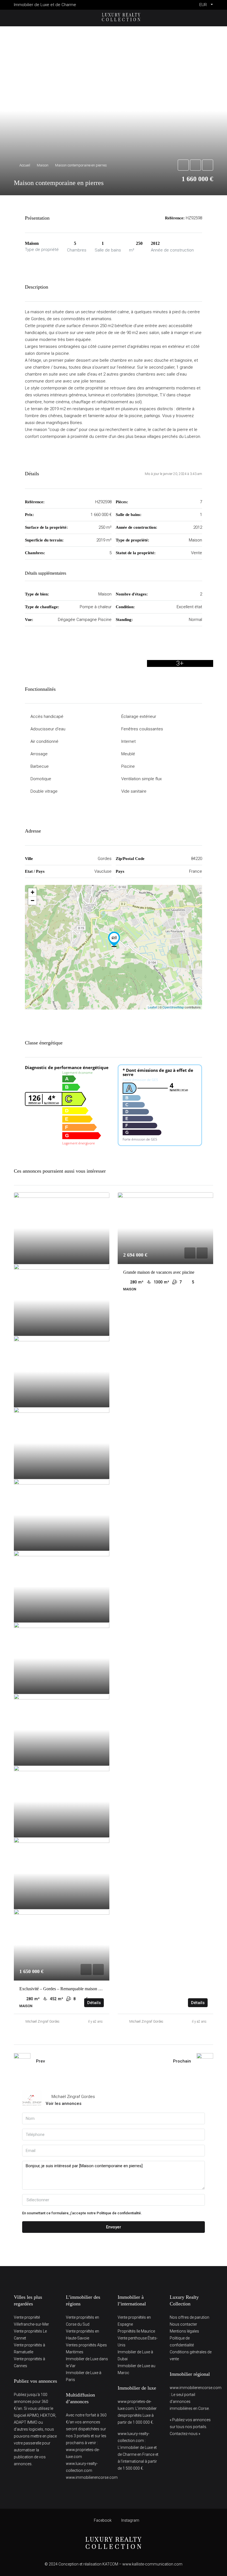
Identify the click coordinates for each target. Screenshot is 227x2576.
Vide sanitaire (134, 791)
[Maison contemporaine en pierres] (114, 939)
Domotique (41, 779)
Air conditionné (44, 741)
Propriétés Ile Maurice (136, 2331)
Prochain (182, 2061)
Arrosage (39, 754)
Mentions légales (184, 2331)
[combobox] (114, 2200)
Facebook (103, 2520)
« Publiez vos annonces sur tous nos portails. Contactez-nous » (190, 2427)
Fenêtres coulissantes (142, 729)
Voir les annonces (64, 2104)
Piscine (128, 766)
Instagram (130, 2520)
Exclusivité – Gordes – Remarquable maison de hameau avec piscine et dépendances (93, 1989)
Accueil (25, 165)
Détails (94, 2003)
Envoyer (114, 2227)
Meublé (128, 754)
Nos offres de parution (189, 2317)
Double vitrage (44, 791)
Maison (43, 165)
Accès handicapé (47, 716)
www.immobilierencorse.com (92, 2477)
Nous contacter (183, 2324)
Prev (40, 2061)
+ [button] (33, 892)
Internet (128, 741)
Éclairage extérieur (139, 716)
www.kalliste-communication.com (152, 2564)
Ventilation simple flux (141, 779)
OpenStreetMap (173, 1007)
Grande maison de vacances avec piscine (159, 1272)
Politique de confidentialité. (119, 2213)
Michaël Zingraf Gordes (42, 2022)
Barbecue (40, 766)
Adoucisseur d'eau (48, 729)
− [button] (33, 901)
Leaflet (152, 1007)
